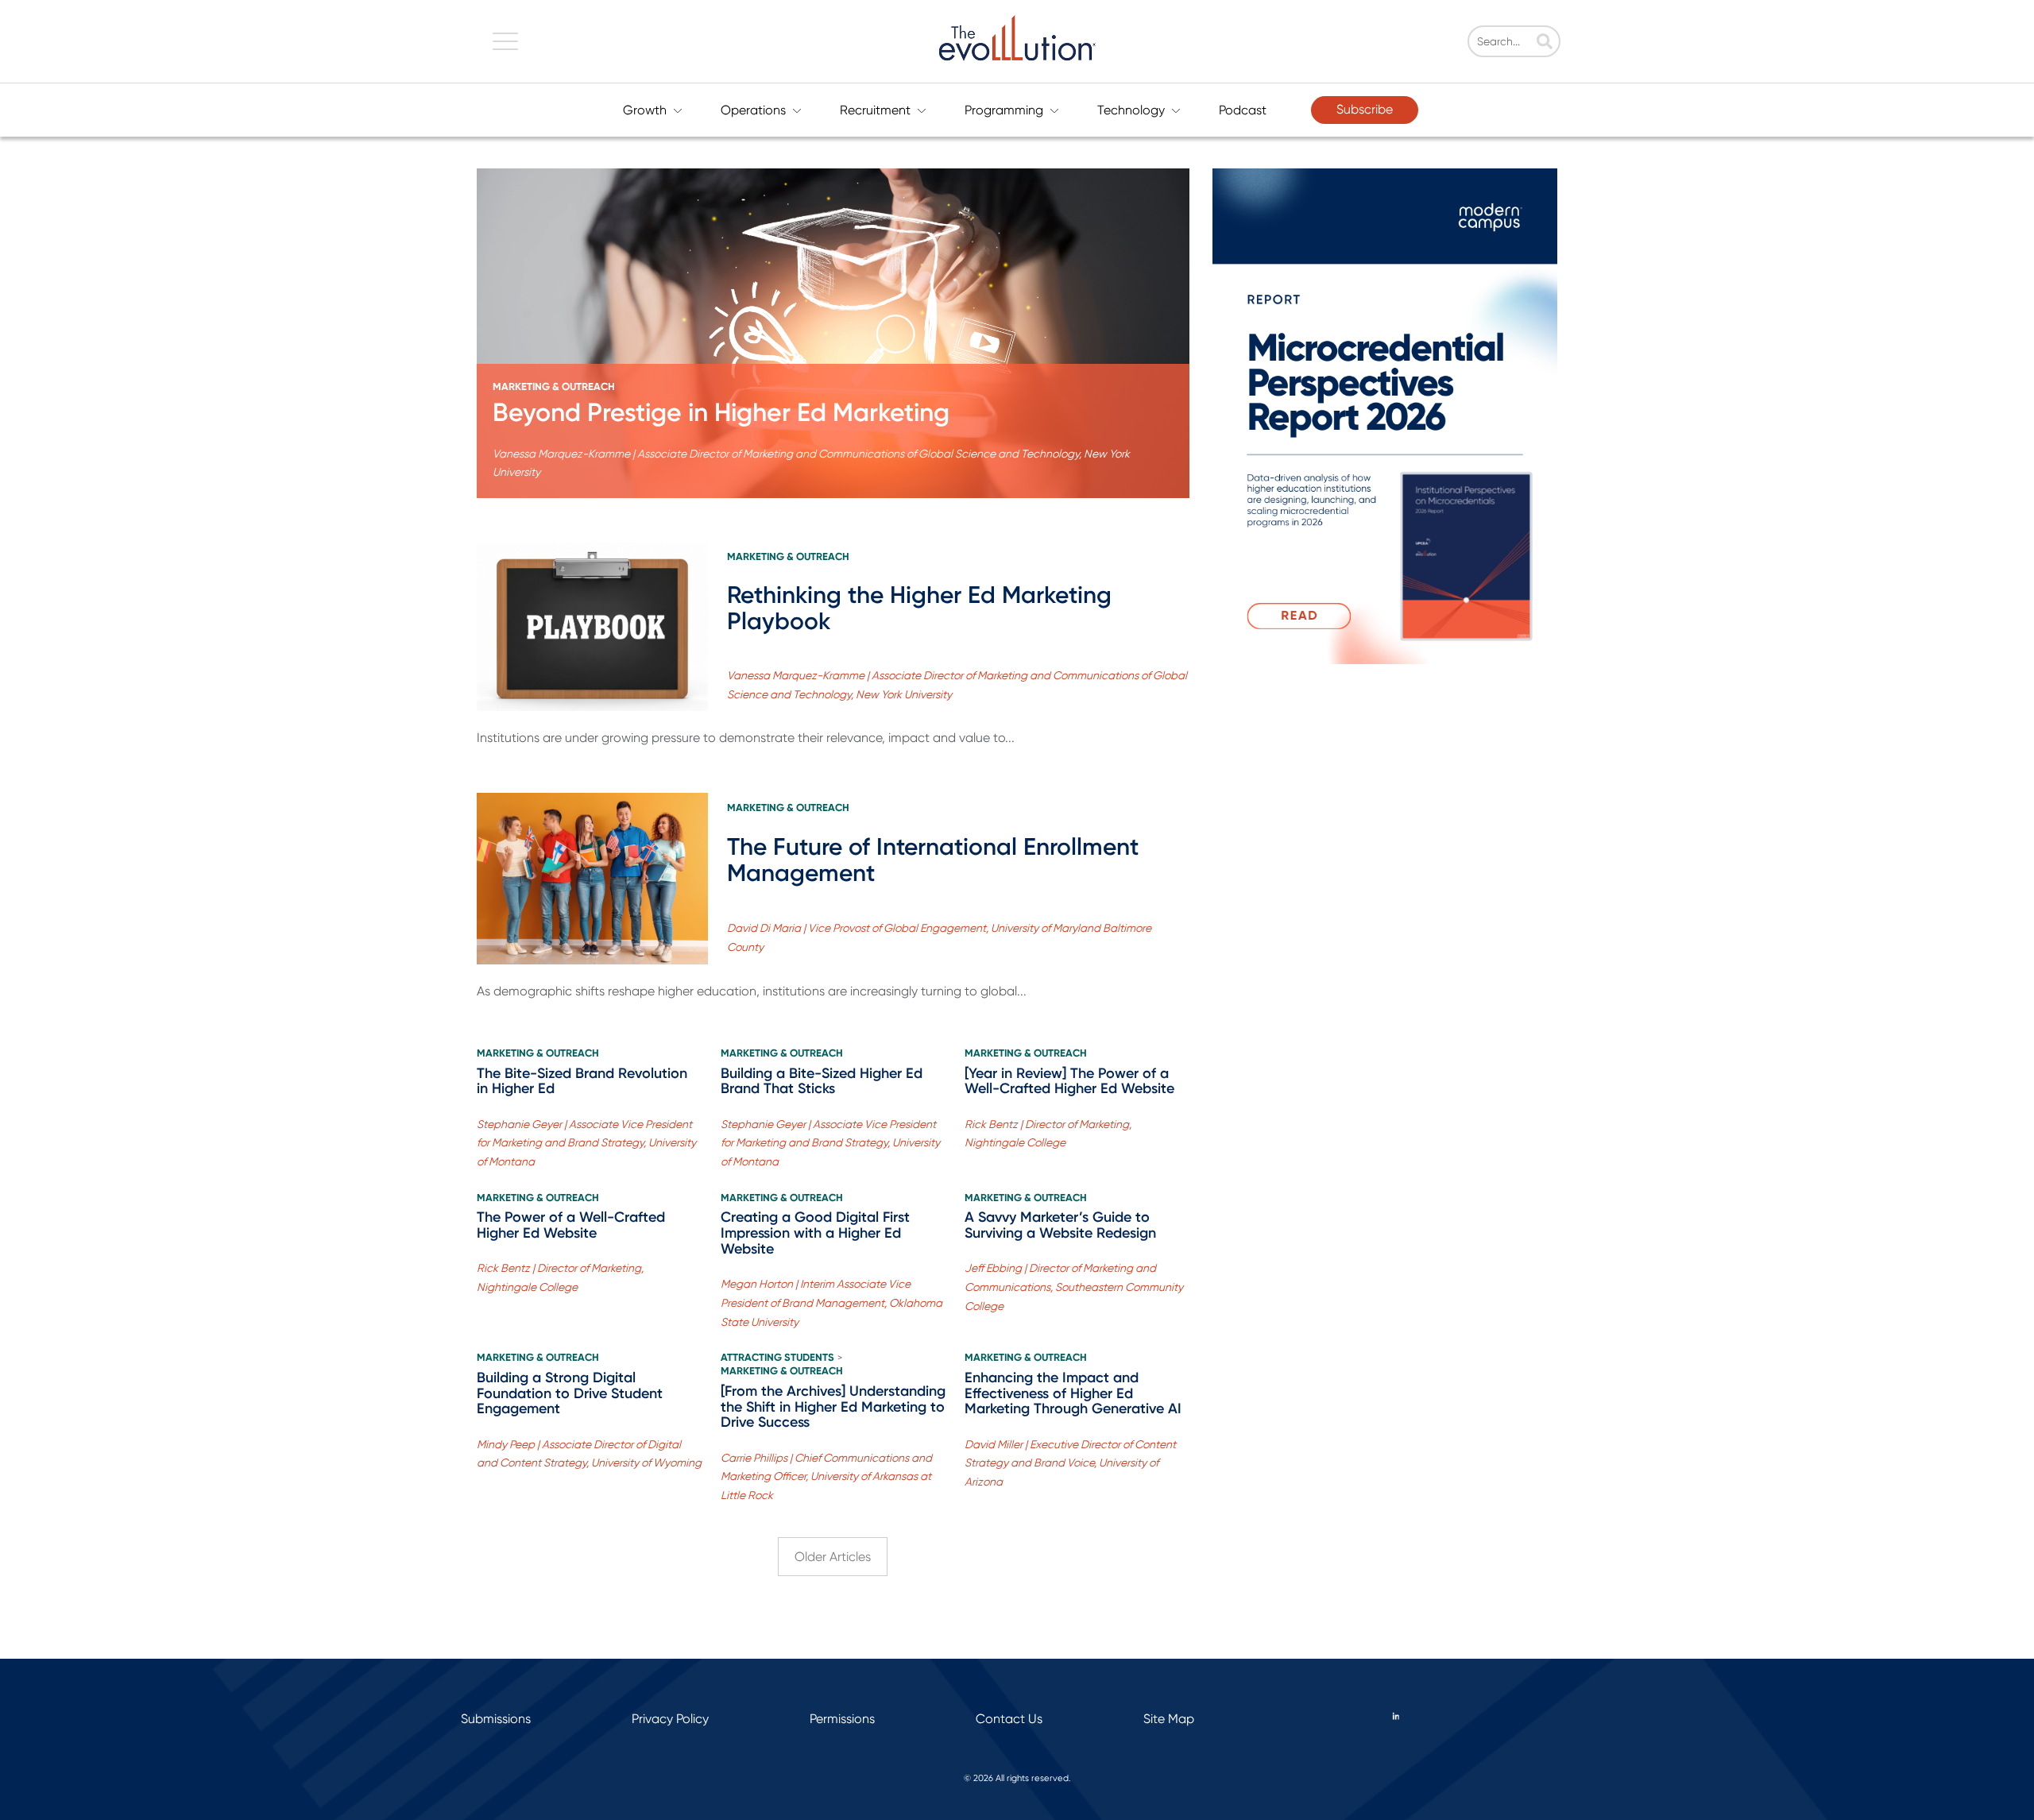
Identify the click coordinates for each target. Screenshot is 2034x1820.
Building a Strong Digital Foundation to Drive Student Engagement (570, 1393)
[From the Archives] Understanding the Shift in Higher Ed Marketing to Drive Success (833, 1407)
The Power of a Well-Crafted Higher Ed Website (571, 1225)
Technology (1131, 110)
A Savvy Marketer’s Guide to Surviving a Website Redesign (1060, 1225)
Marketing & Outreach (554, 387)
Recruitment (875, 110)
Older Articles (833, 1557)
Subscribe (1365, 109)
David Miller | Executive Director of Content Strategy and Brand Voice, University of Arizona (1070, 1463)
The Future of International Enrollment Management (933, 860)
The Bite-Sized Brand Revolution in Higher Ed (582, 1081)
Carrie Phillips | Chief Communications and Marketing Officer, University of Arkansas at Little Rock (826, 1477)
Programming (1004, 110)
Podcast (1243, 110)
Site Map (1169, 1719)
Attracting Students (777, 1358)
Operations (753, 110)
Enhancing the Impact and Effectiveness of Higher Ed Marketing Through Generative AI (1073, 1393)
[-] (833, 333)
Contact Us (1009, 1719)
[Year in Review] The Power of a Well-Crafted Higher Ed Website (1069, 1081)
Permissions (842, 1719)
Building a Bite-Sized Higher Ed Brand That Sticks (822, 1081)
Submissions (496, 1719)
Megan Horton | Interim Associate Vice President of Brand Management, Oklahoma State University (831, 1303)
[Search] (1545, 43)
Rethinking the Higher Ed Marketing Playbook (919, 608)
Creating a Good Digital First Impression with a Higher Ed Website (815, 1233)
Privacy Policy (670, 1719)
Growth (645, 110)
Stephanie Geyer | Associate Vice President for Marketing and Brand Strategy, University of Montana (586, 1143)
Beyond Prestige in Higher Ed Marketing (721, 412)
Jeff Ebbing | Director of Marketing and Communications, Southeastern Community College (1074, 1287)
